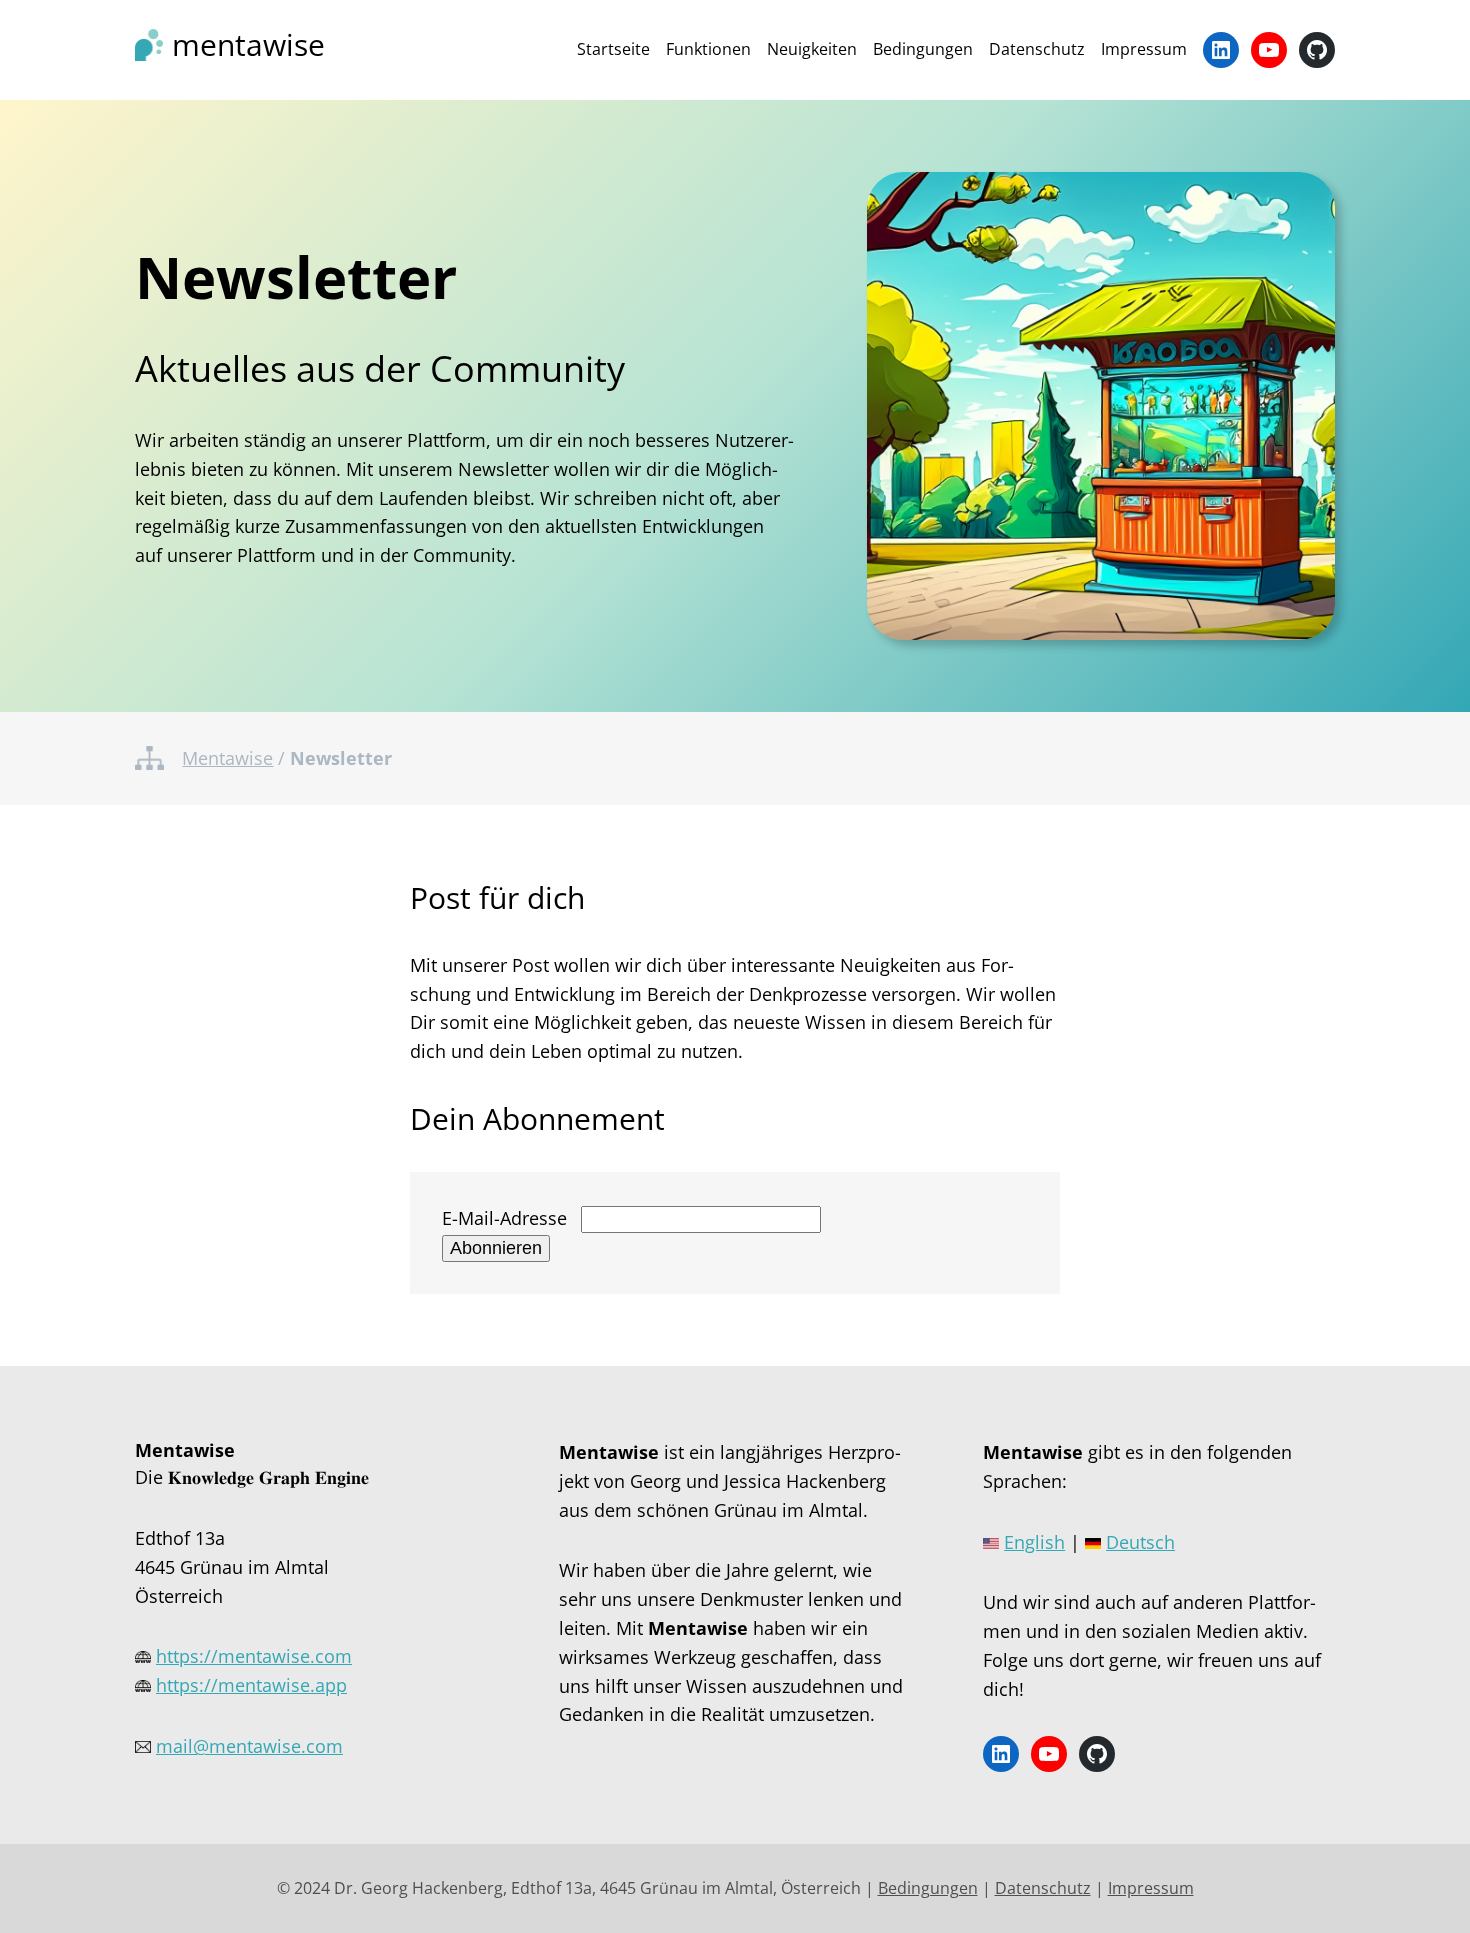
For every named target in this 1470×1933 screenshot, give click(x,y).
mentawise (248, 44)
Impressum (1151, 1888)
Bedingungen (928, 1888)
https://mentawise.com (254, 1656)
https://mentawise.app (251, 1685)
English (1034, 1542)
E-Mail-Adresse (504, 1218)
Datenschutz (1043, 1888)
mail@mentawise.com (249, 1746)
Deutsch (1140, 1542)
